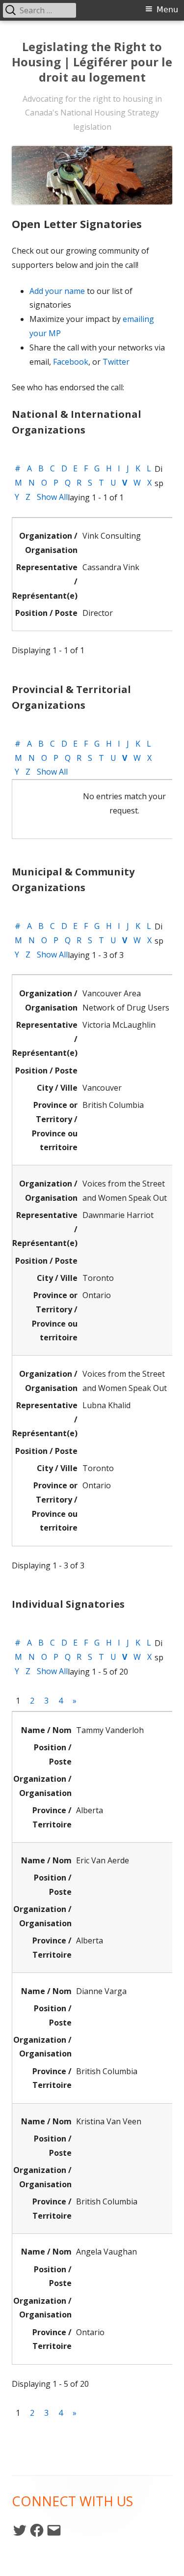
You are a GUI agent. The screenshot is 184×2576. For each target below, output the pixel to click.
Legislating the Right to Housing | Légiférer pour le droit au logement (92, 62)
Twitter (116, 362)
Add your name (57, 291)
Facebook (71, 362)
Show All (52, 497)
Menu (167, 10)
